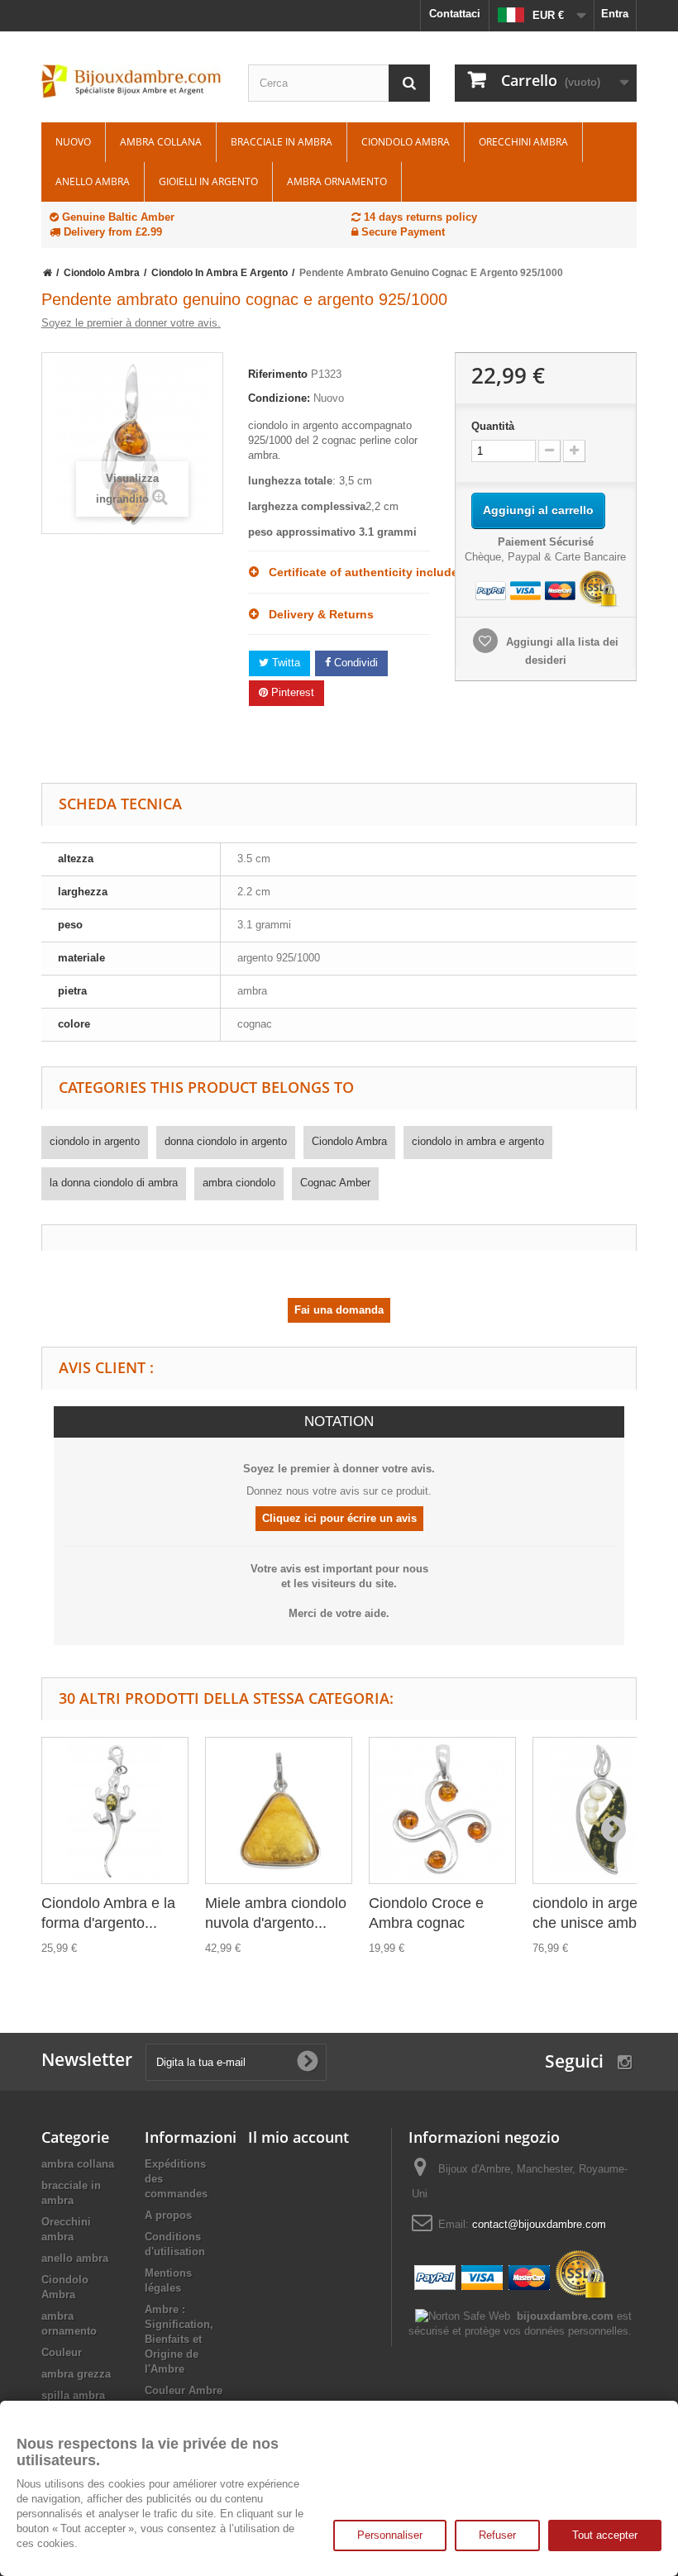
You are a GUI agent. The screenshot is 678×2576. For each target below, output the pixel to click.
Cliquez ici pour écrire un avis (339, 1518)
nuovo (73, 142)
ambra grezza (76, 2374)
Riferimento (278, 374)
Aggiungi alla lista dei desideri (561, 651)
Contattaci (455, 14)
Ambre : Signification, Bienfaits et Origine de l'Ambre (179, 2339)
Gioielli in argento (208, 181)
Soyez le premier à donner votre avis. (131, 323)
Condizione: (279, 398)
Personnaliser (390, 2535)
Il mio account (298, 2137)
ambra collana (161, 142)
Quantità (493, 426)
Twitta (284, 663)
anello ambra (93, 181)
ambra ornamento (337, 181)
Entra (615, 14)
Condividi (354, 663)
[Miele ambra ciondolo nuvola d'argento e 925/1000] (279, 1810)
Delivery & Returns (316, 614)
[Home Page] (48, 273)
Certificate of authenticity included (344, 572)
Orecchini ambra (523, 142)
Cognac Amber (335, 1183)
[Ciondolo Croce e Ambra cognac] (442, 1810)
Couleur (62, 2352)
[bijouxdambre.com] (132, 81)
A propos (168, 2215)
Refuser (497, 2535)
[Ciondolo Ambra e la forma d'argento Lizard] (115, 1810)
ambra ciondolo (239, 1183)
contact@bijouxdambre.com (539, 2224)
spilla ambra (73, 2395)
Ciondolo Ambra (406, 142)
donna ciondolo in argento (226, 1141)
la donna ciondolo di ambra (114, 1183)
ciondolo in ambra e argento (478, 1141)
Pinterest (291, 692)
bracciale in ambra (282, 142)
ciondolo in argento (95, 1141)
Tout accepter (605, 2535)
